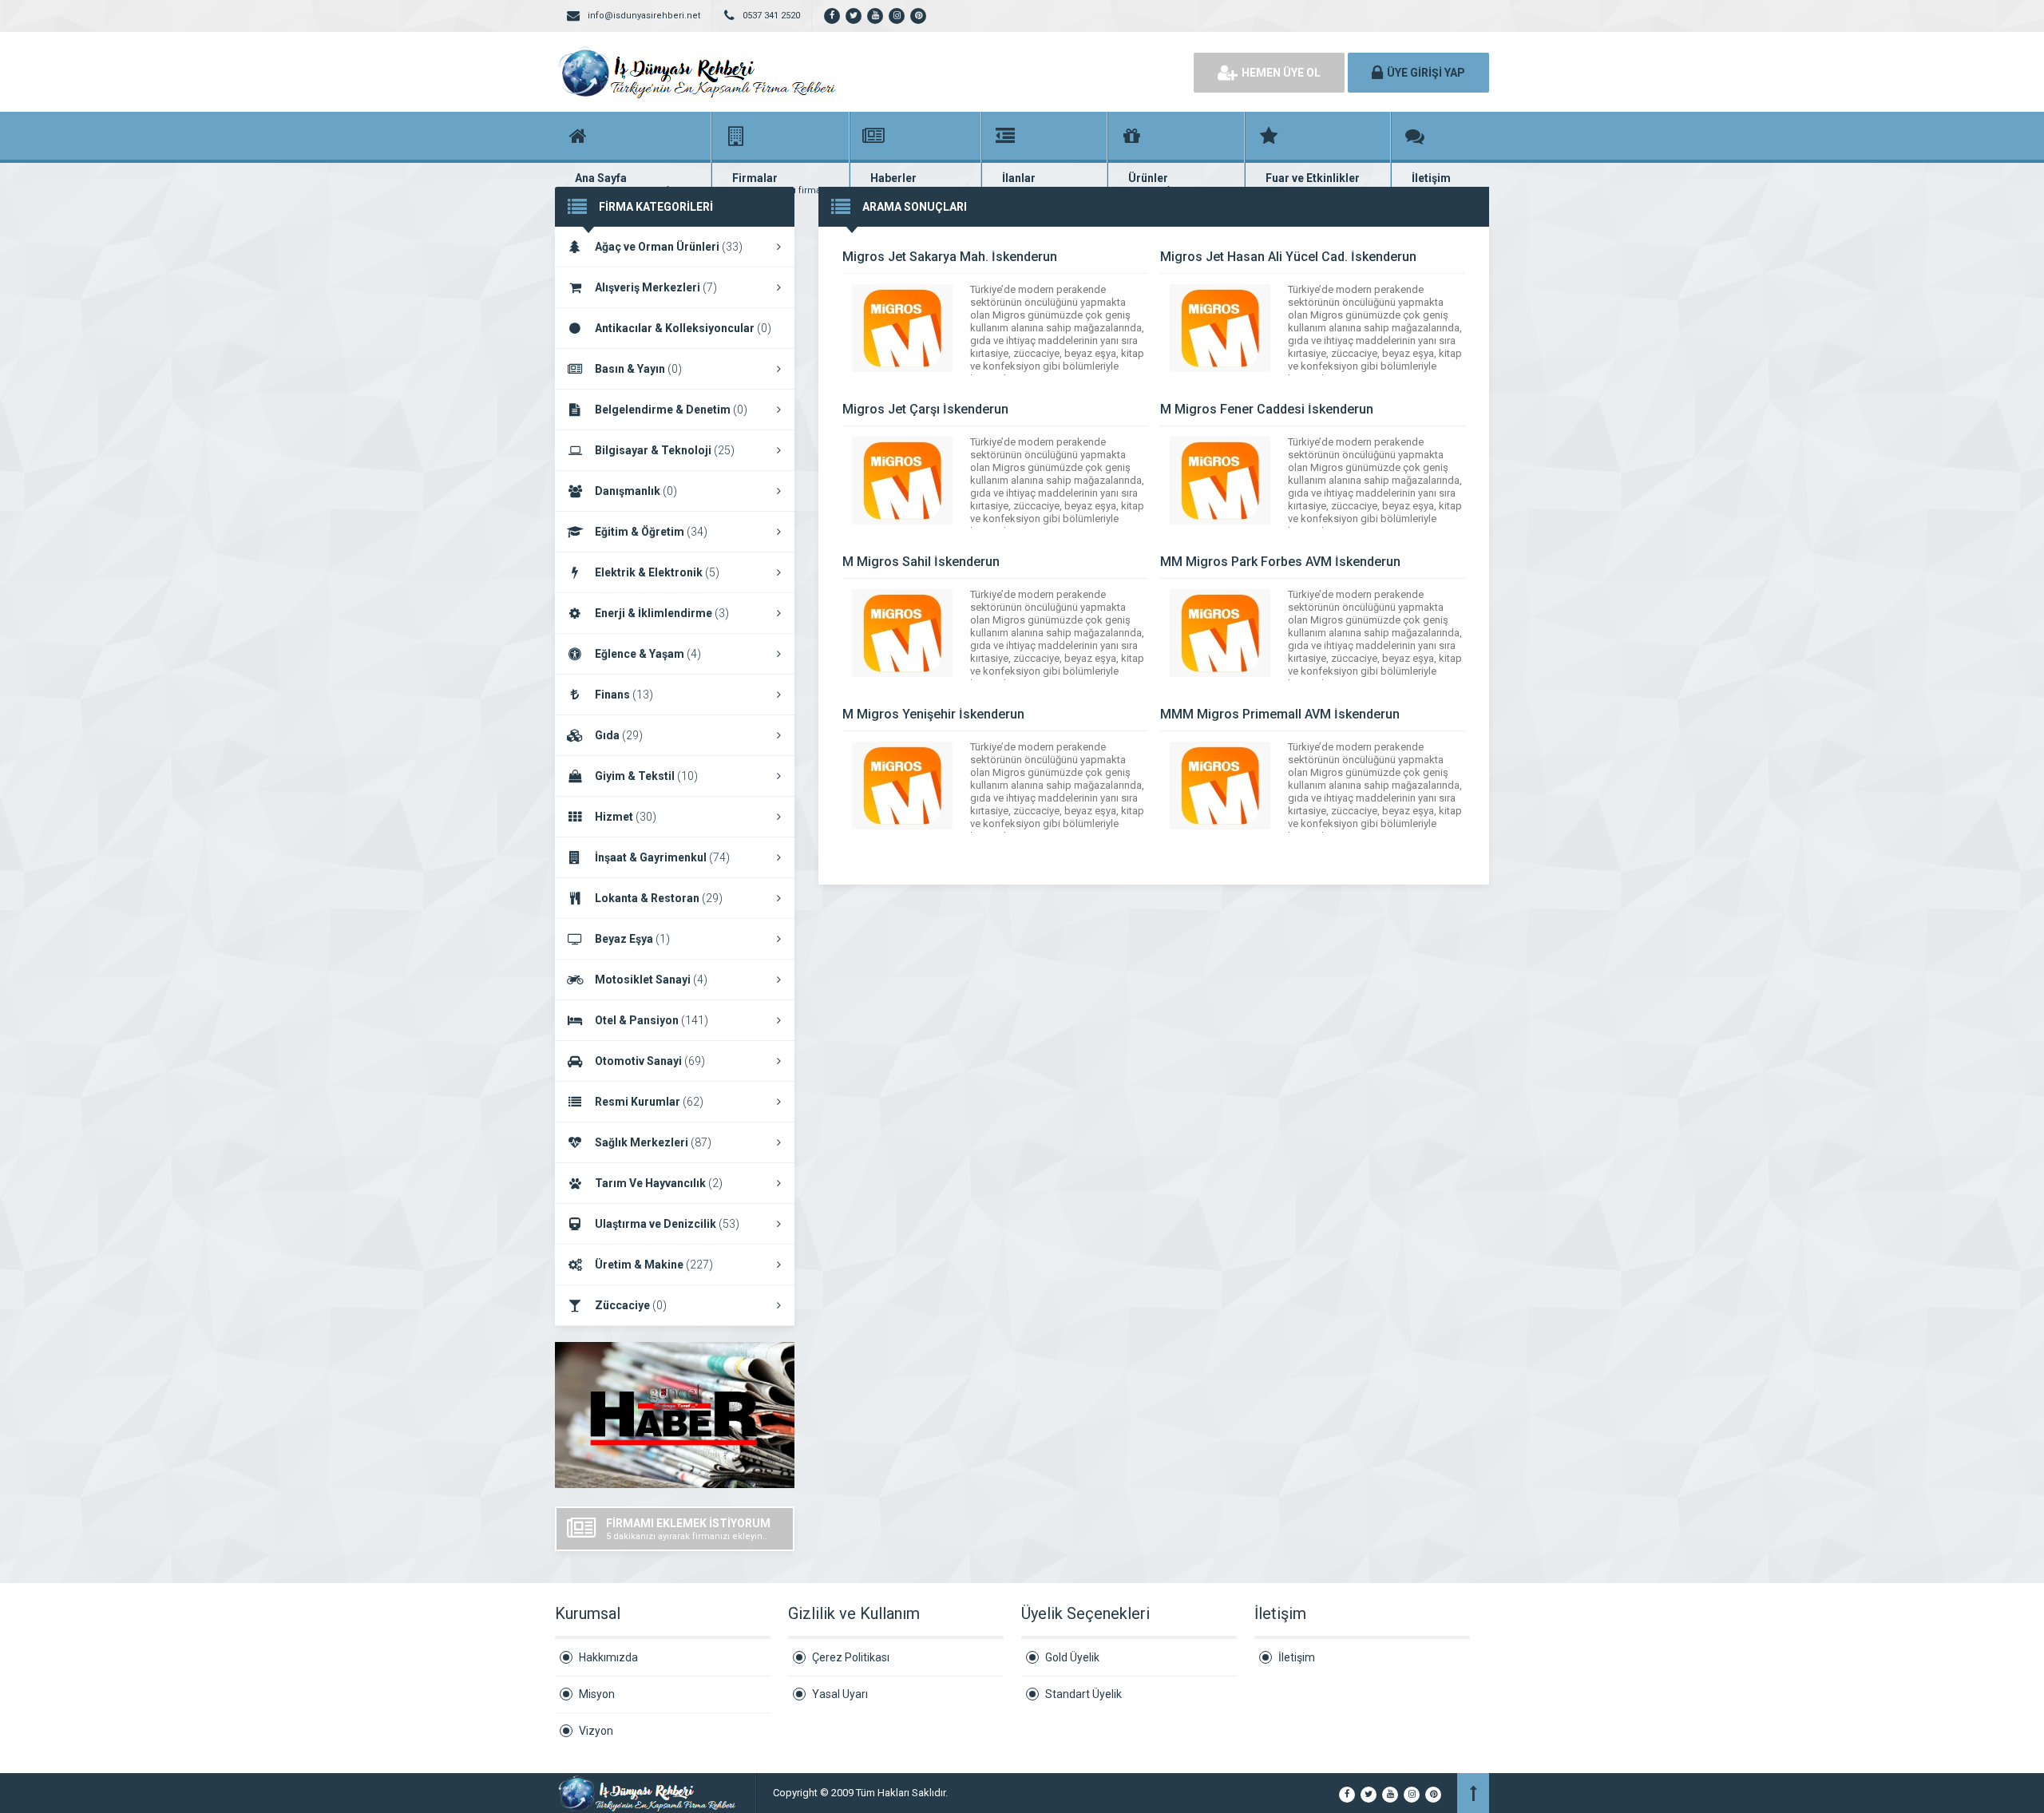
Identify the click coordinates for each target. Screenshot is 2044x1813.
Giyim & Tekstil (646, 776)
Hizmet (626, 817)
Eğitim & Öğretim (651, 532)
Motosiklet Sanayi (651, 980)
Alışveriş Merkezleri (656, 287)
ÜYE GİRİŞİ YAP (1426, 73)
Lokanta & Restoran (659, 898)
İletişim (1297, 1657)
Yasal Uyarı (840, 1694)
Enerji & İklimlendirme (662, 613)
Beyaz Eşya (632, 939)
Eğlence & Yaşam (648, 654)
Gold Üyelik (1072, 1657)
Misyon (597, 1694)
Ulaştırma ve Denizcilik (667, 1224)
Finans (624, 695)
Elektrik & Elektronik (657, 572)
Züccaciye (631, 1305)
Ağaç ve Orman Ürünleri (669, 247)
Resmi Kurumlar (649, 1102)
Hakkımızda (608, 1657)
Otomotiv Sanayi (650, 1061)
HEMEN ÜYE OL (1281, 73)
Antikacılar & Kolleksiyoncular (683, 328)
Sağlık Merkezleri (653, 1142)
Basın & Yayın (638, 369)
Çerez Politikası (851, 1657)
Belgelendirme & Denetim (671, 410)
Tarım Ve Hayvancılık (659, 1183)
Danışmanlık (636, 491)
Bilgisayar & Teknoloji (665, 450)
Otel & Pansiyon (652, 1020)
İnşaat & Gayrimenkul (662, 857)
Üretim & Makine (654, 1265)
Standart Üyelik (1083, 1694)
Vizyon (596, 1731)
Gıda (619, 735)
